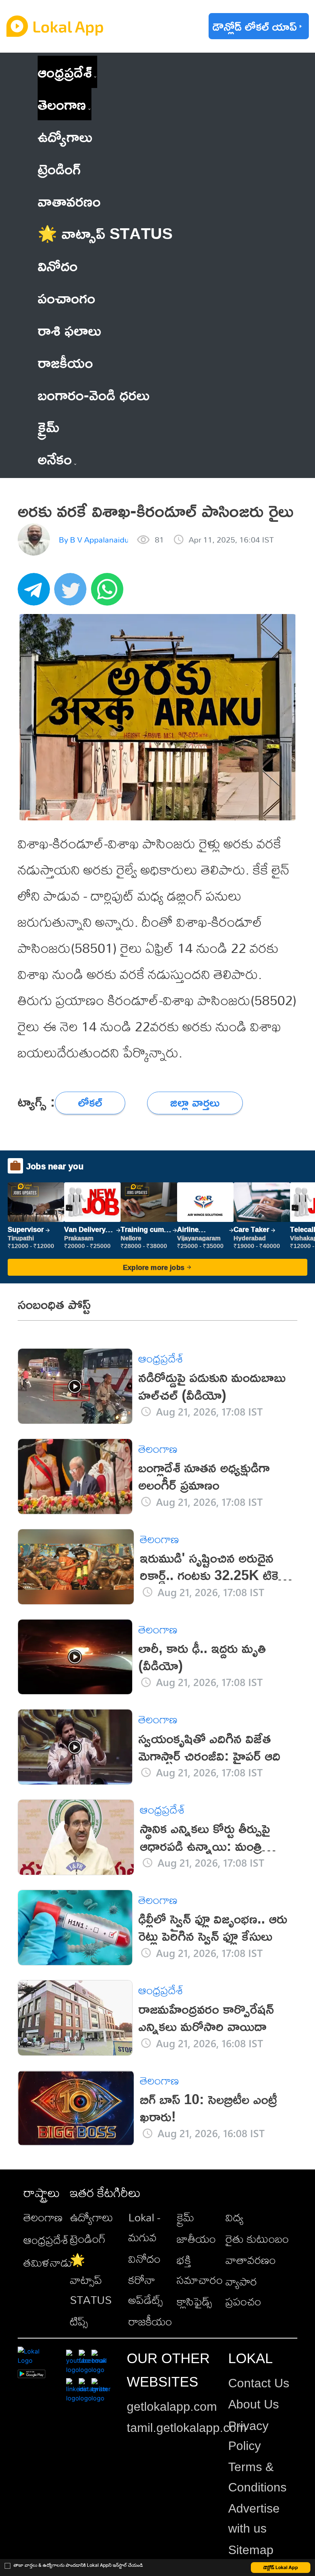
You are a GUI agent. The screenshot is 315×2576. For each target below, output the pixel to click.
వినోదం (144, 2259)
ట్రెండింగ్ (88, 2239)
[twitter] (73, 593)
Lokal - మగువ (144, 2227)
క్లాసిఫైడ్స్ (194, 2301)
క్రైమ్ (186, 2217)
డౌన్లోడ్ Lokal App (281, 2567)
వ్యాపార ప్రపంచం (243, 2291)
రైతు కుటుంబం (257, 2239)
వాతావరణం (251, 2260)
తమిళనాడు (48, 2262)
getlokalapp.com (172, 2407)
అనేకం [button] (55, 459)
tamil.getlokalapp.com (187, 2428)
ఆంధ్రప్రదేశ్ (65, 72)
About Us (254, 2404)
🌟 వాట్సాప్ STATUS (91, 2280)
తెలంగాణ (62, 104)
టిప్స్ (79, 2321)
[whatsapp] (109, 593)
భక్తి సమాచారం (200, 2270)
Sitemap (251, 2550)
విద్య (235, 2217)
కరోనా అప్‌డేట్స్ (146, 2290)
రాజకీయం (150, 2321)
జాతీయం (196, 2239)
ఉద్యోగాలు (91, 2217)
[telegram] (36, 593)
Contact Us (259, 2383)
